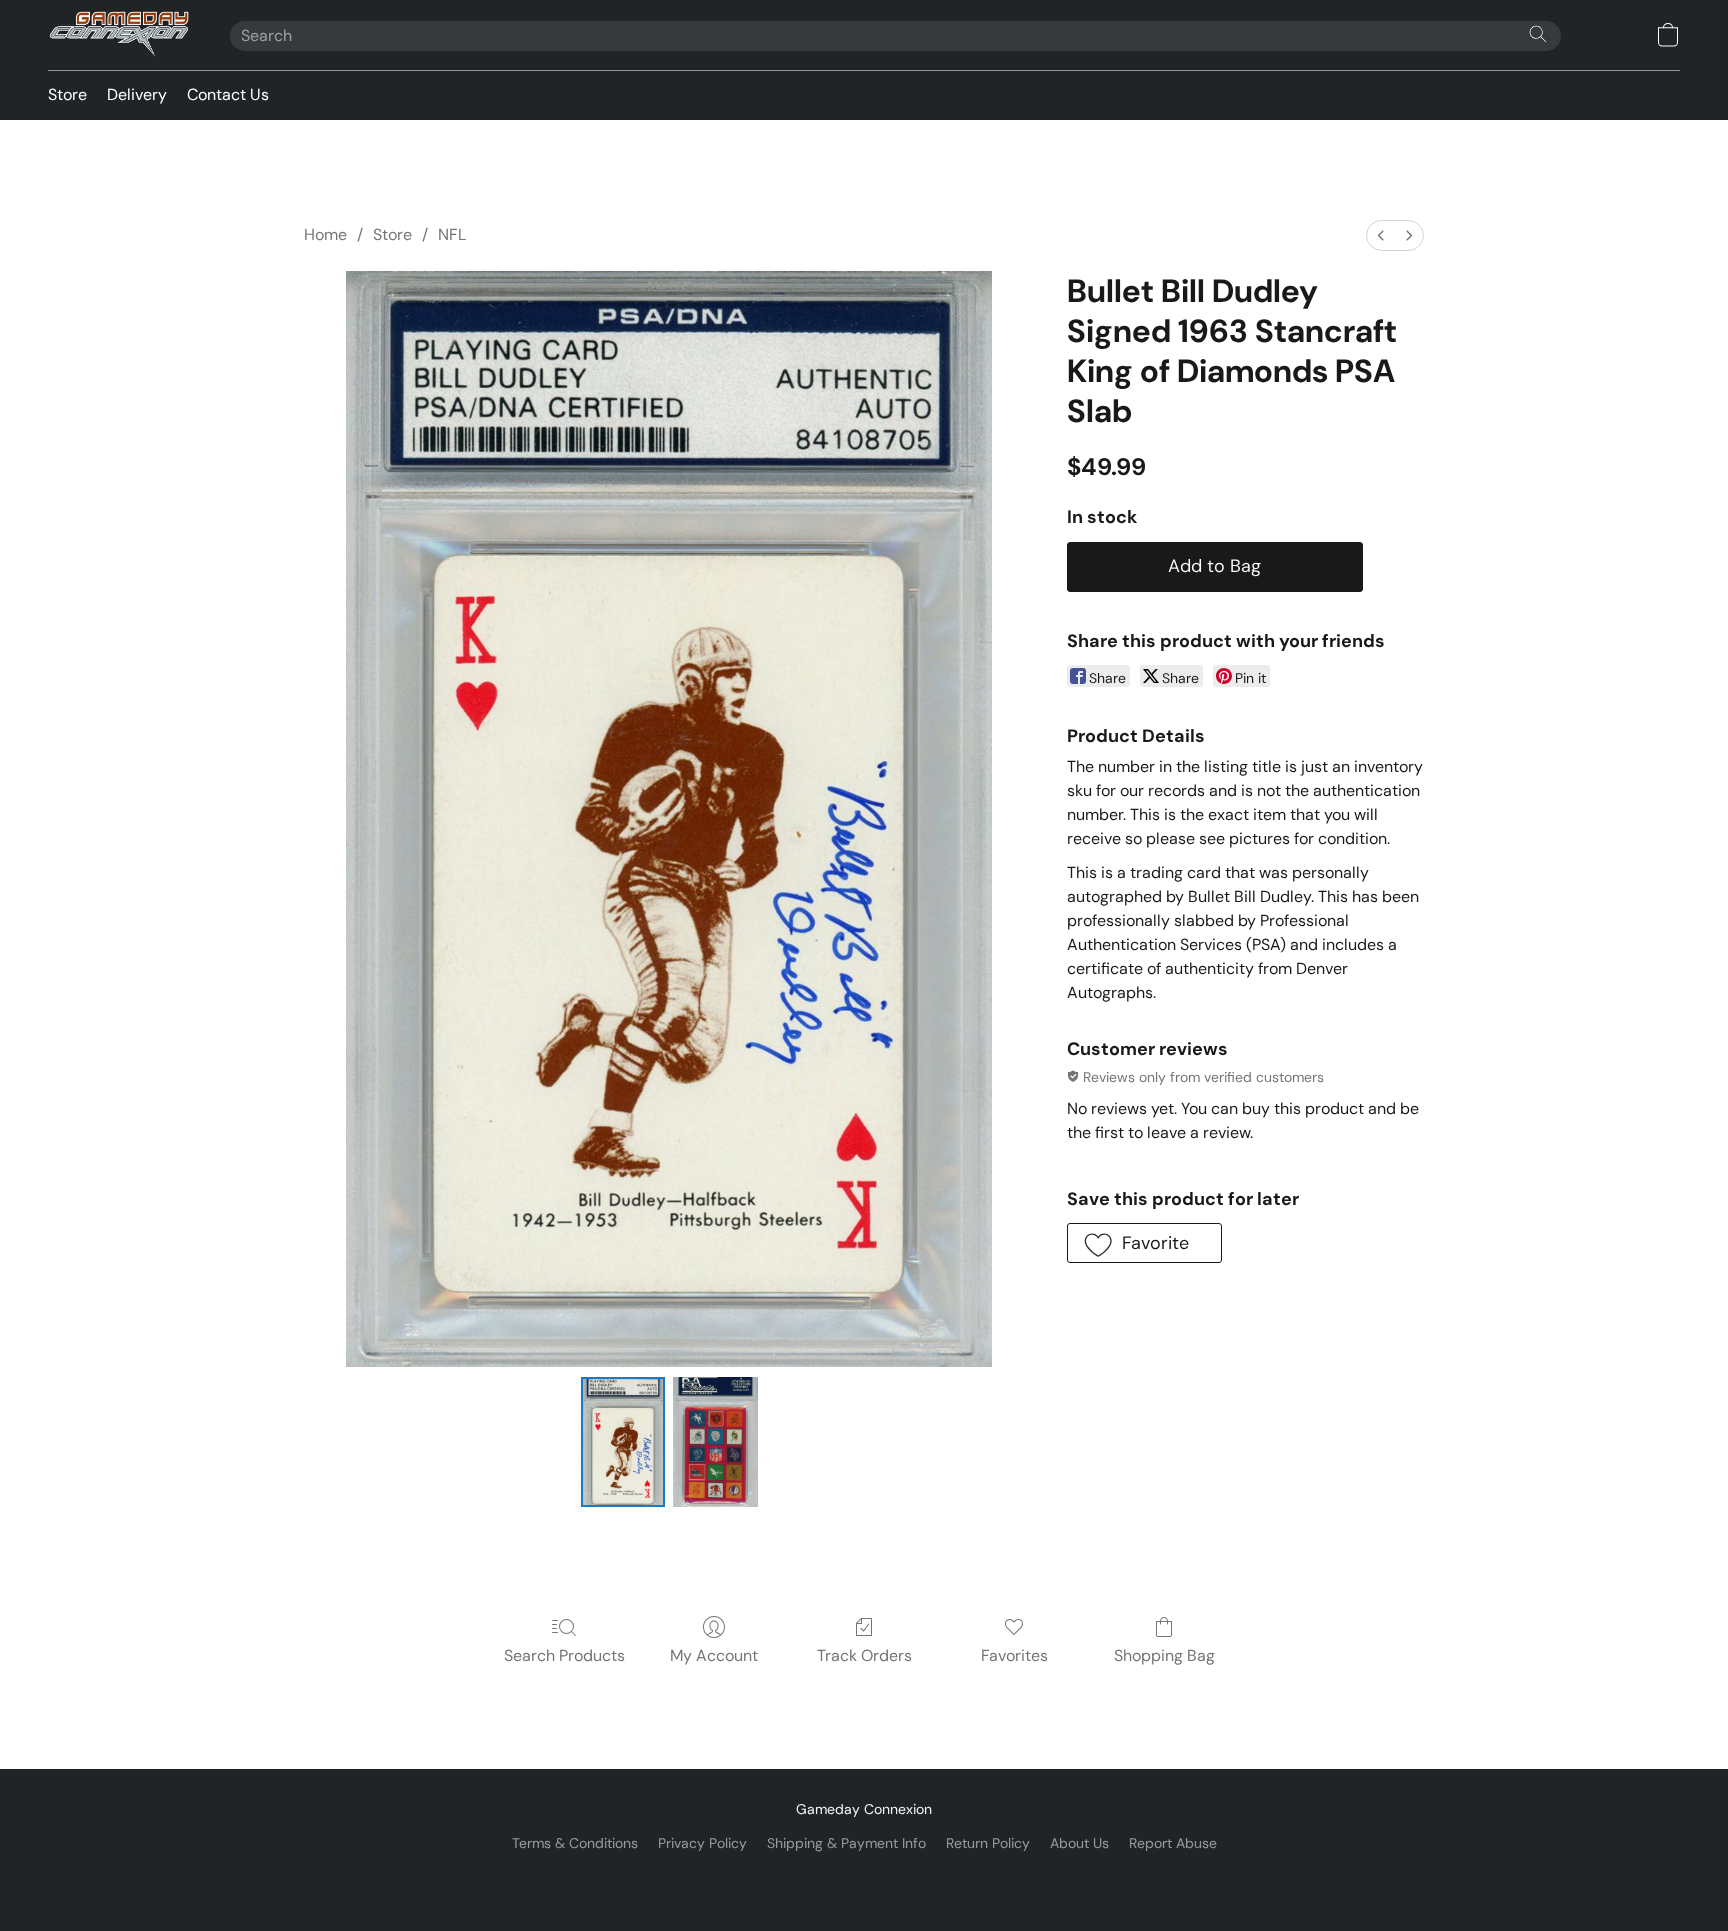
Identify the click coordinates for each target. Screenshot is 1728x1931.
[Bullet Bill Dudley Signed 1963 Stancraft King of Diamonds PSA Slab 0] (623, 1442)
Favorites (1014, 1655)
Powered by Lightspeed (864, 1877)
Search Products (564, 1655)
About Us (1079, 1843)
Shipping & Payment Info (846, 1843)
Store (67, 94)
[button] (119, 35)
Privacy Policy (702, 1843)
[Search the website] (1538, 34)
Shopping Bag (1164, 1655)
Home (325, 234)
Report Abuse (1173, 1843)
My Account (714, 1655)
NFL (452, 234)
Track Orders (864, 1655)
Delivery (137, 94)
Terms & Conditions (575, 1843)
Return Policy (988, 1843)
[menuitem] (1381, 235)
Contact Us (228, 94)
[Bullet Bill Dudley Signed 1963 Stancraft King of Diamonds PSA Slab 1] (715, 1442)
